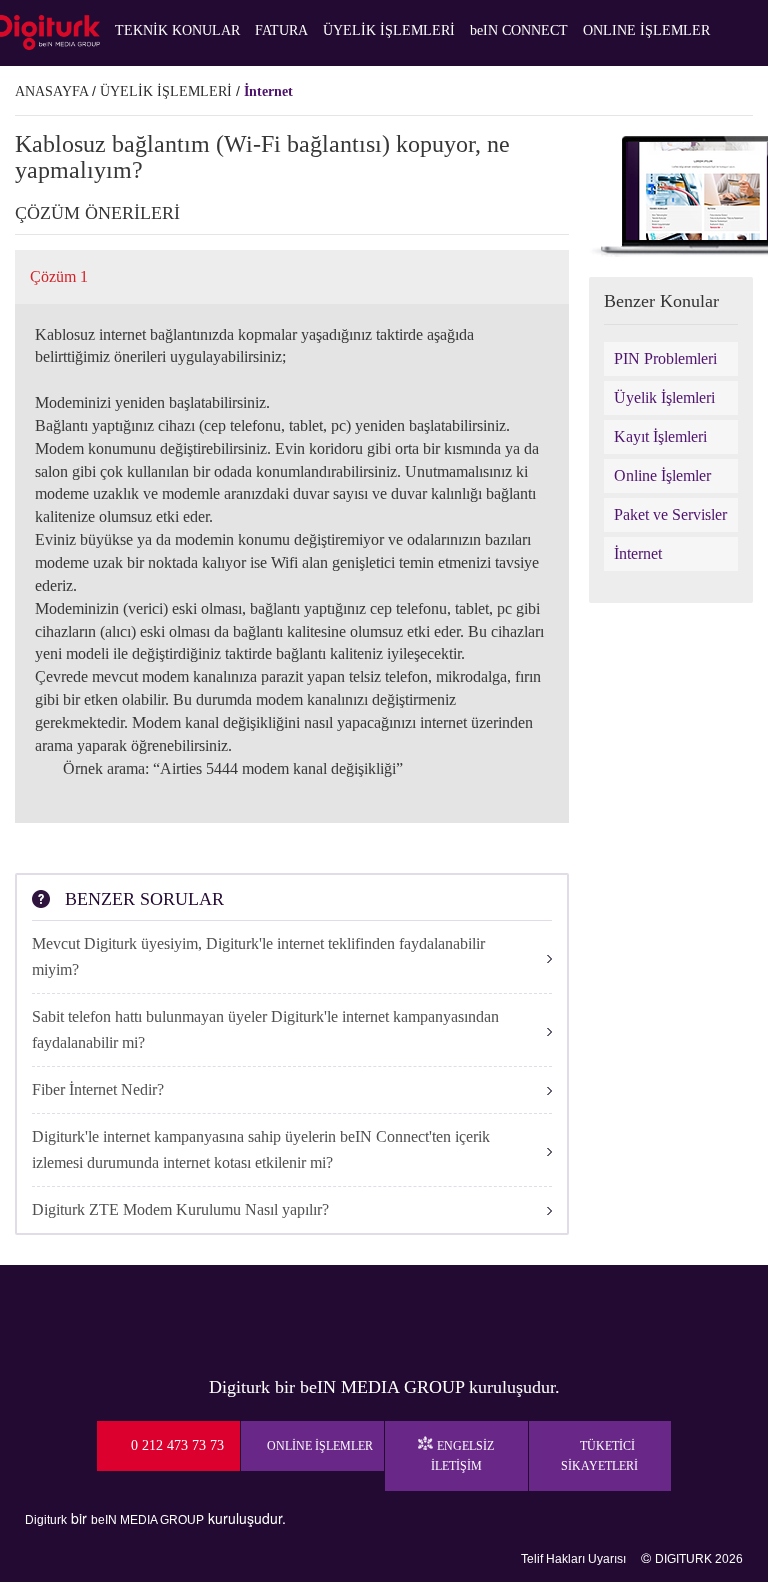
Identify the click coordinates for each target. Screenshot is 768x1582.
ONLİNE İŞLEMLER (320, 1446)
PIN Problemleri (665, 358)
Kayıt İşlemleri (660, 436)
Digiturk (46, 1520)
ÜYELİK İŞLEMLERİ (389, 30)
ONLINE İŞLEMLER (646, 30)
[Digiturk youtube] (350, 1315)
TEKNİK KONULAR (177, 30)
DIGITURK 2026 (699, 1559)
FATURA (281, 30)
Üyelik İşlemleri (664, 397)
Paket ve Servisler (670, 514)
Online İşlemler (662, 475)
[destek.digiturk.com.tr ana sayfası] (50, 32)
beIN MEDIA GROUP (147, 1520)
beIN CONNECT (519, 30)
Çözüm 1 (59, 276)
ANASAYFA (51, 91)
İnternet (268, 91)
